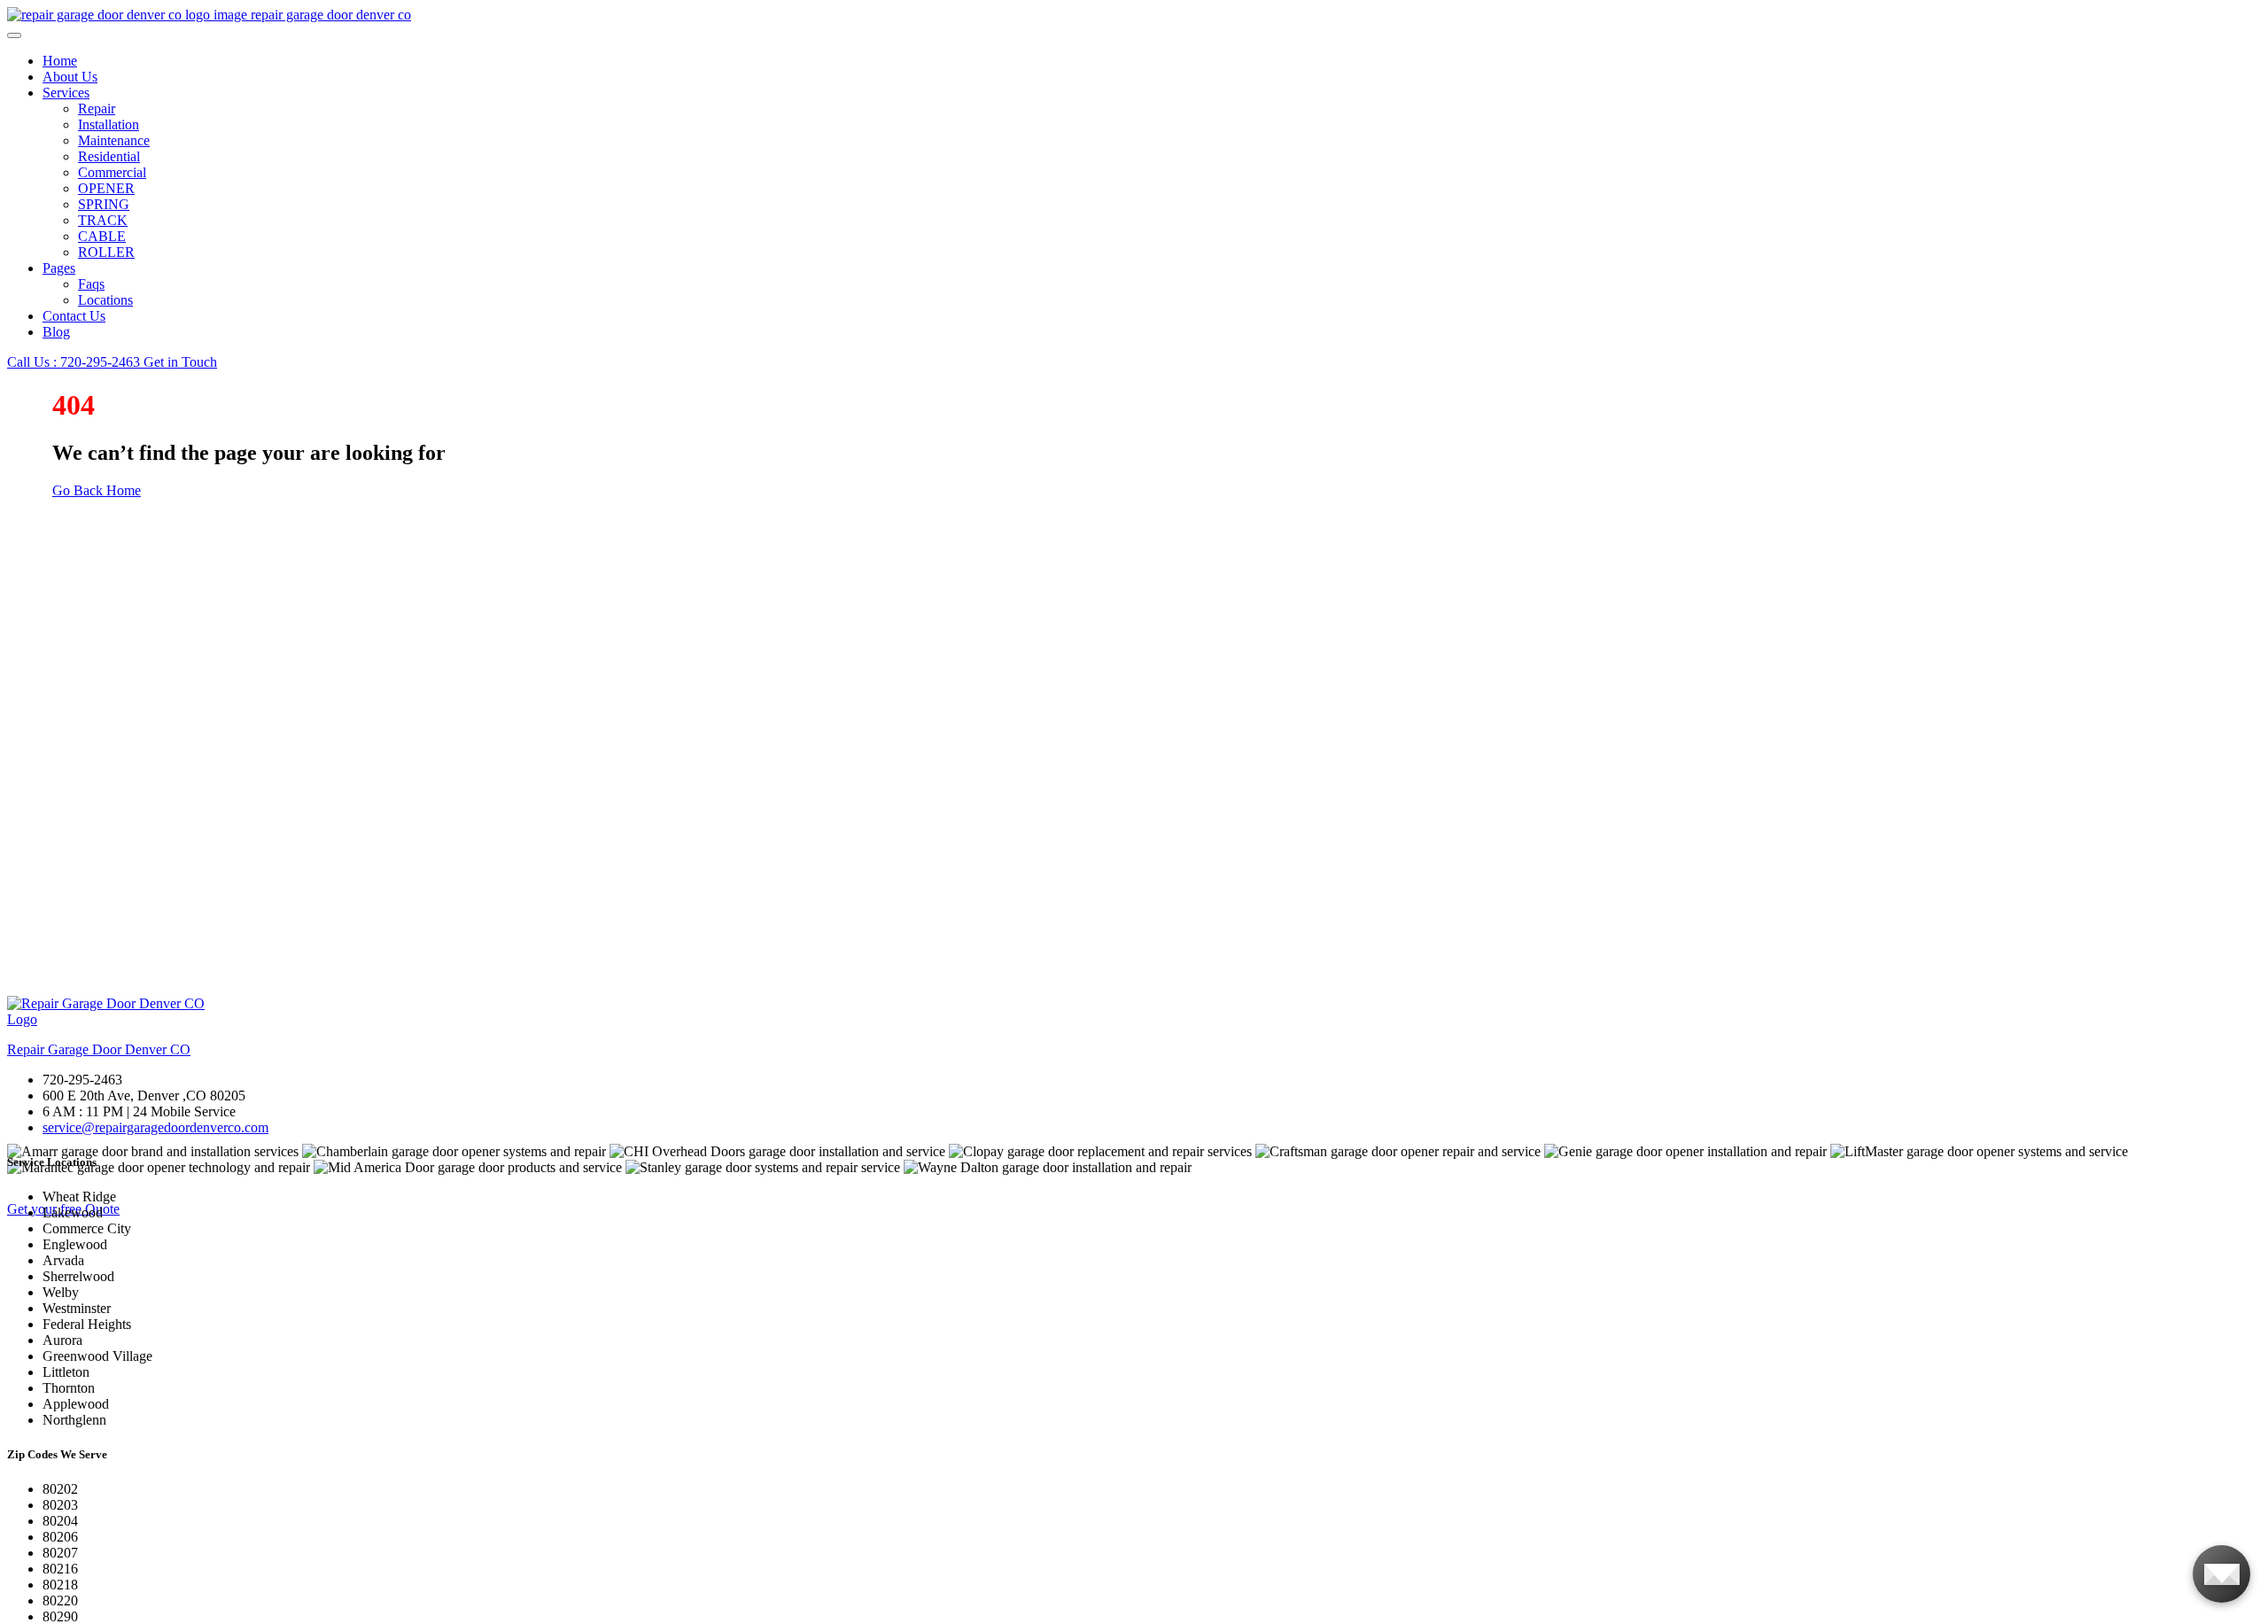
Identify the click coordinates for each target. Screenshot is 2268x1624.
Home (60, 61)
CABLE (102, 236)
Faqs (91, 284)
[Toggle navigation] (14, 35)
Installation (109, 124)
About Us (70, 77)
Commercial (112, 172)
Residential (109, 156)
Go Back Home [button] (97, 490)
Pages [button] (59, 268)
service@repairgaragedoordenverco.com (155, 1127)
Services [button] (66, 93)
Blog (56, 332)
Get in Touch (180, 362)
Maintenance (114, 140)
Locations (105, 300)
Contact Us (74, 316)
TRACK (103, 220)
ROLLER (106, 252)
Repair (97, 109)
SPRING (104, 204)
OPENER (106, 188)
